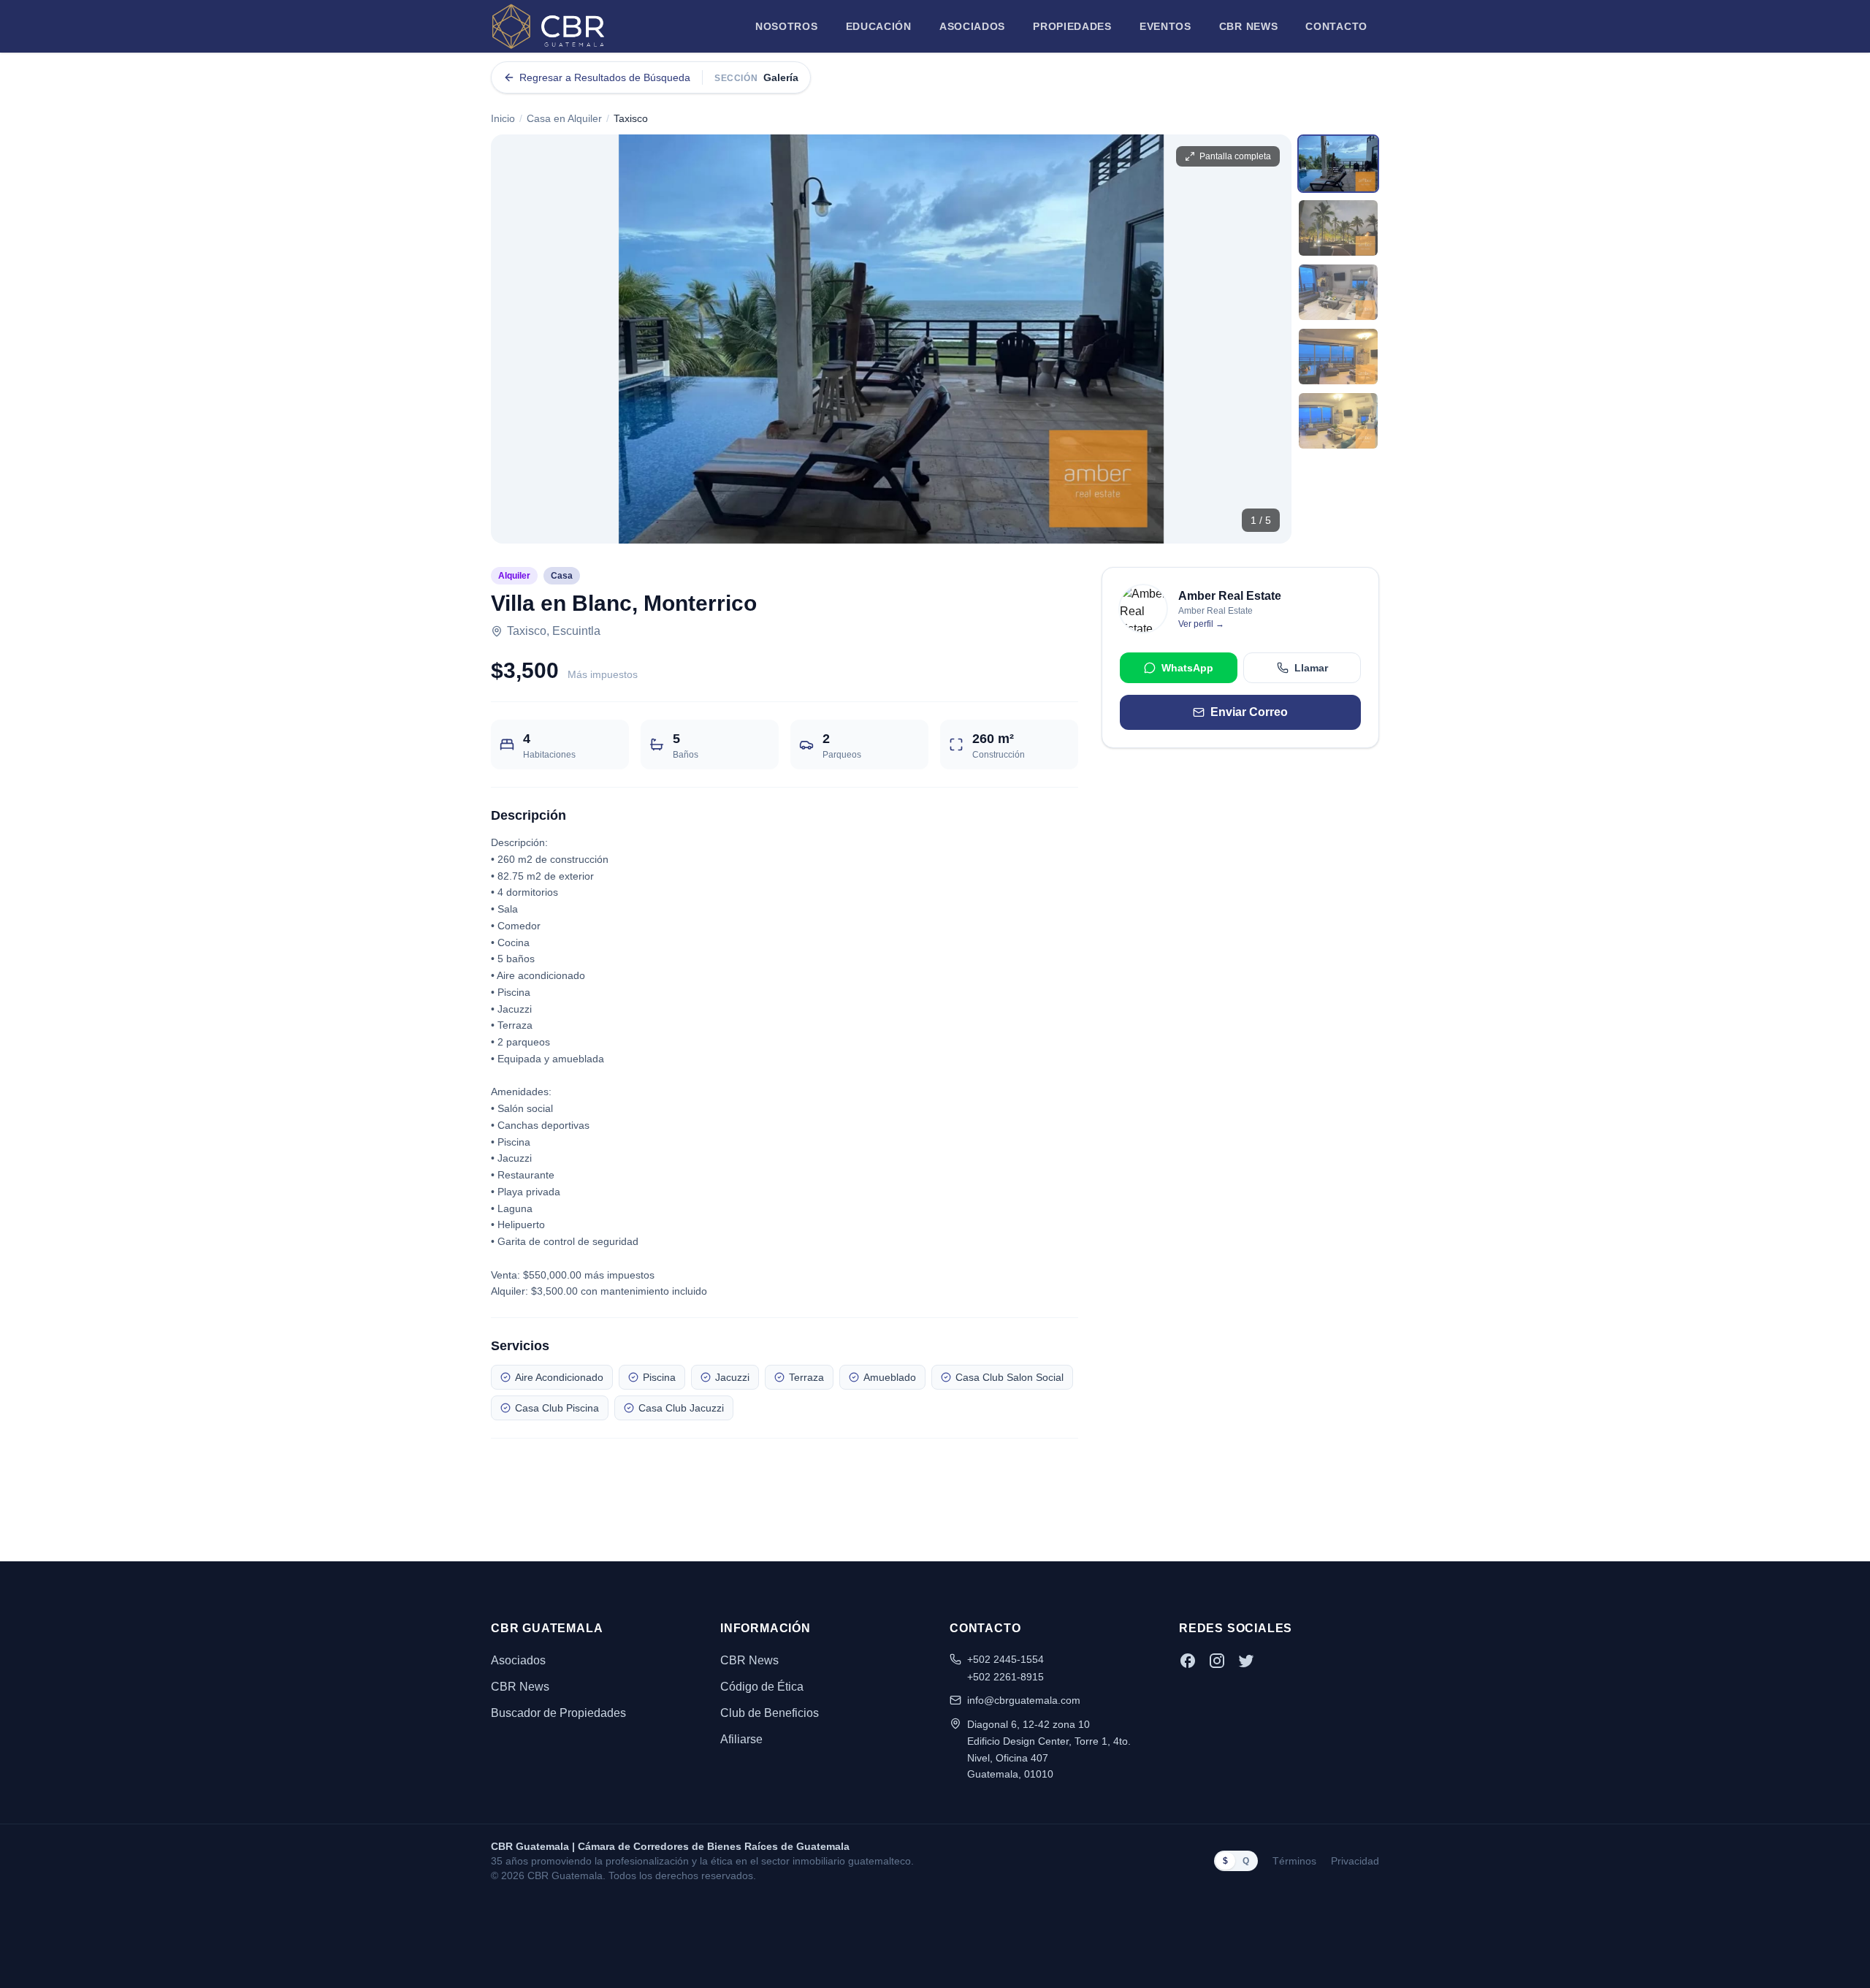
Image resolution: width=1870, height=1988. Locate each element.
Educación (879, 26)
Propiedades (1072, 26)
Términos (1294, 1861)
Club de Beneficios (770, 1713)
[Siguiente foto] (1268, 339)
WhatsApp (1187, 668)
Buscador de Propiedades (558, 1713)
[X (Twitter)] (1246, 1661)
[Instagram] (1217, 1661)
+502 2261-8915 (1005, 1677)
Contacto (1336, 26)
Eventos (1165, 26)
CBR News (1249, 26)
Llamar (1311, 668)
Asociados (972, 26)
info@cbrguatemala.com (1024, 1700)
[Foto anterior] (514, 339)
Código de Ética (762, 1687)
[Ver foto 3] (1338, 292)
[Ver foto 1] (1338, 164)
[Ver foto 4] (1338, 357)
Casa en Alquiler (564, 118)
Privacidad (1355, 1861)
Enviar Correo (1249, 712)
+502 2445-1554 (1005, 1659)
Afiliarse (741, 1739)
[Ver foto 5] (1338, 421)
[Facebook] (1188, 1661)
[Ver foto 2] (1338, 228)
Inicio (503, 118)
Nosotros (787, 26)
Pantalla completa (1235, 156)
